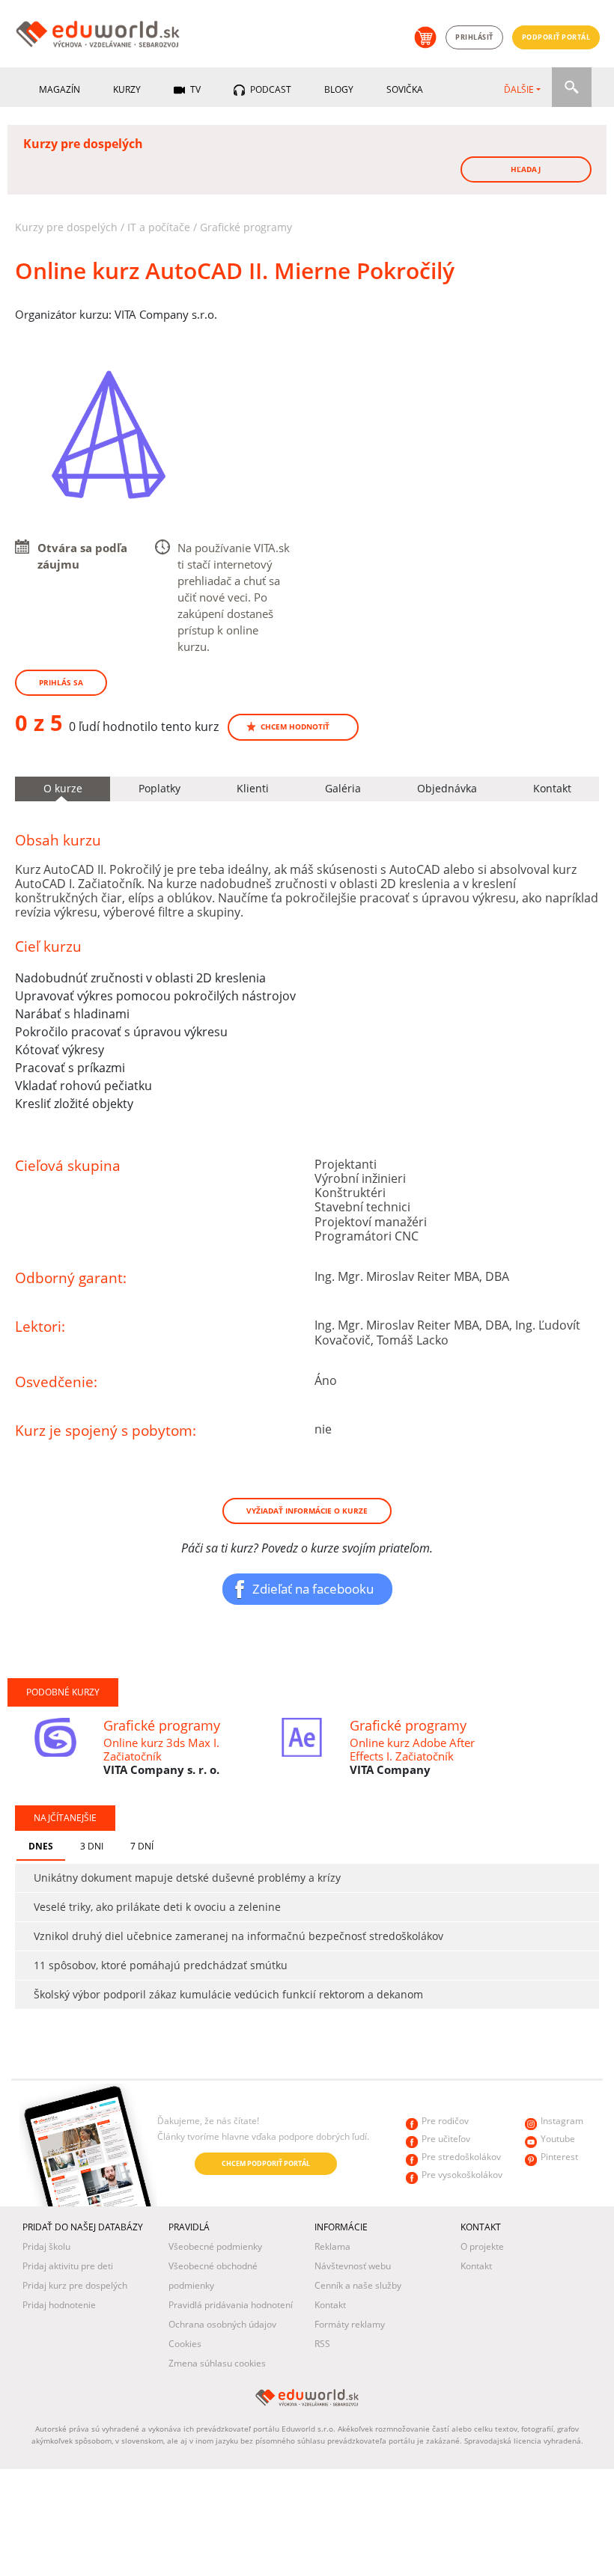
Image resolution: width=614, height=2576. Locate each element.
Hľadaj (526, 169)
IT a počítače (159, 227)
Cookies (185, 2344)
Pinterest (559, 2157)
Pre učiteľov (446, 2139)
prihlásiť (474, 37)
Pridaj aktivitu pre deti (68, 2266)
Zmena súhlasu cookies (217, 2363)
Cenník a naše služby (358, 2285)
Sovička (405, 89)
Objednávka (447, 788)
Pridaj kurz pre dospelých (75, 2285)
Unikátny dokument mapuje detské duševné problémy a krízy (187, 1878)
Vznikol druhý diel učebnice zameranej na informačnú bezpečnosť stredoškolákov (238, 1936)
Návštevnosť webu (353, 2266)
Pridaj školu (46, 2246)
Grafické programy (246, 227)
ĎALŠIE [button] (519, 89)
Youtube (558, 2139)
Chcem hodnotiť (295, 726)
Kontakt (330, 2305)
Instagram (562, 2121)
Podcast (270, 89)
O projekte (482, 2246)
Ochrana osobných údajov (222, 2324)
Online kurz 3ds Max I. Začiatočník (161, 1749)
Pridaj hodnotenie (59, 2305)
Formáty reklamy (350, 2324)
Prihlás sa (61, 682)
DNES (41, 1846)
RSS (322, 2344)
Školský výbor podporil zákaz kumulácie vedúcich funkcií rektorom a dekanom (228, 1994)
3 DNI (92, 1846)
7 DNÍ (142, 1846)
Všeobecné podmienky (215, 2246)
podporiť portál (556, 37)
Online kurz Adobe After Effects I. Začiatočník (412, 1749)
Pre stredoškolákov (461, 2157)
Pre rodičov (445, 2121)
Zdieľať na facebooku (313, 1588)
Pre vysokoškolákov (462, 2175)
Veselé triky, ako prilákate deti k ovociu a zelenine (157, 1907)
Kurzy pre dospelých (66, 227)
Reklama (332, 2246)
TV (194, 89)
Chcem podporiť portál (266, 2163)
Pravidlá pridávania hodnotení (231, 2305)
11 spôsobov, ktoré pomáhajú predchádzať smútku (161, 1965)
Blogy (339, 89)
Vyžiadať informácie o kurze (307, 1511)
